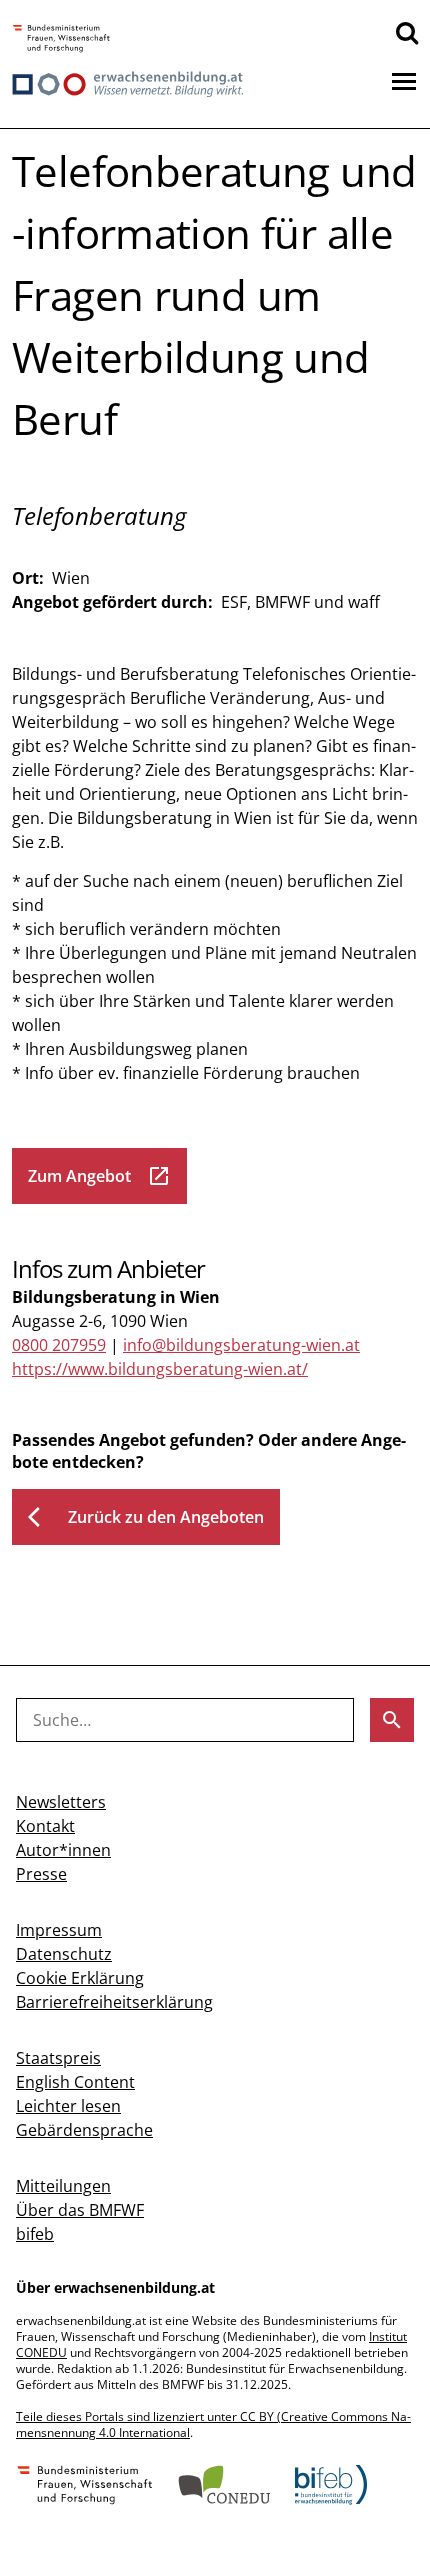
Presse (41, 1874)
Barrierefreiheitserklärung (114, 2002)
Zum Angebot (99, 1176)
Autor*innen (63, 1850)
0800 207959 (59, 1345)
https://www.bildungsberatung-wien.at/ (160, 1369)
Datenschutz (64, 1954)
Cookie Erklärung (80, 1978)
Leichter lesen (68, 2106)
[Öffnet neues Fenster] (61, 39)
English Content (75, 2082)
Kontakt (45, 1826)
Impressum (59, 1930)
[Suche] (407, 32)
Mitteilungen (63, 2186)
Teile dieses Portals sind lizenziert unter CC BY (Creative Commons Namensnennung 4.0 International (213, 2424)
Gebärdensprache (84, 2130)
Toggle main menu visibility (404, 80)
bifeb (35, 2234)
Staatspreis (58, 2058)
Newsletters (61, 1802)
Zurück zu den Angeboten (146, 1517)
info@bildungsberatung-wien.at (241, 1345)
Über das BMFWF (80, 2210)
